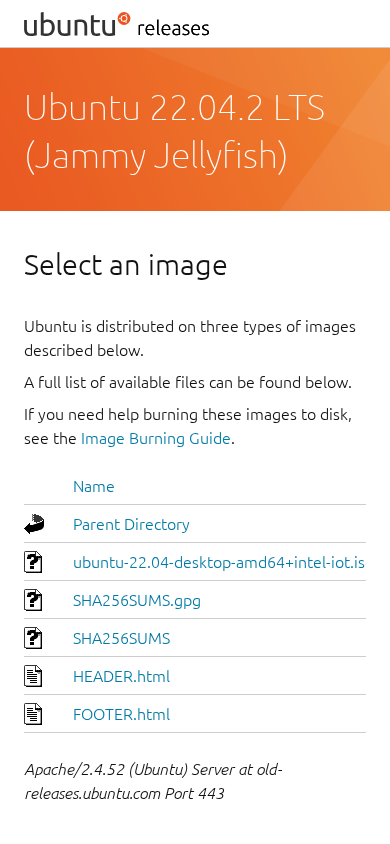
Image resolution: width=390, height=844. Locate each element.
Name (94, 486)
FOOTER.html (121, 714)
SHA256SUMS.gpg (137, 600)
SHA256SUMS (121, 638)
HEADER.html (121, 676)
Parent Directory (131, 524)
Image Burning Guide (156, 438)
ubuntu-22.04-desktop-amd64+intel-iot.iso (223, 562)
